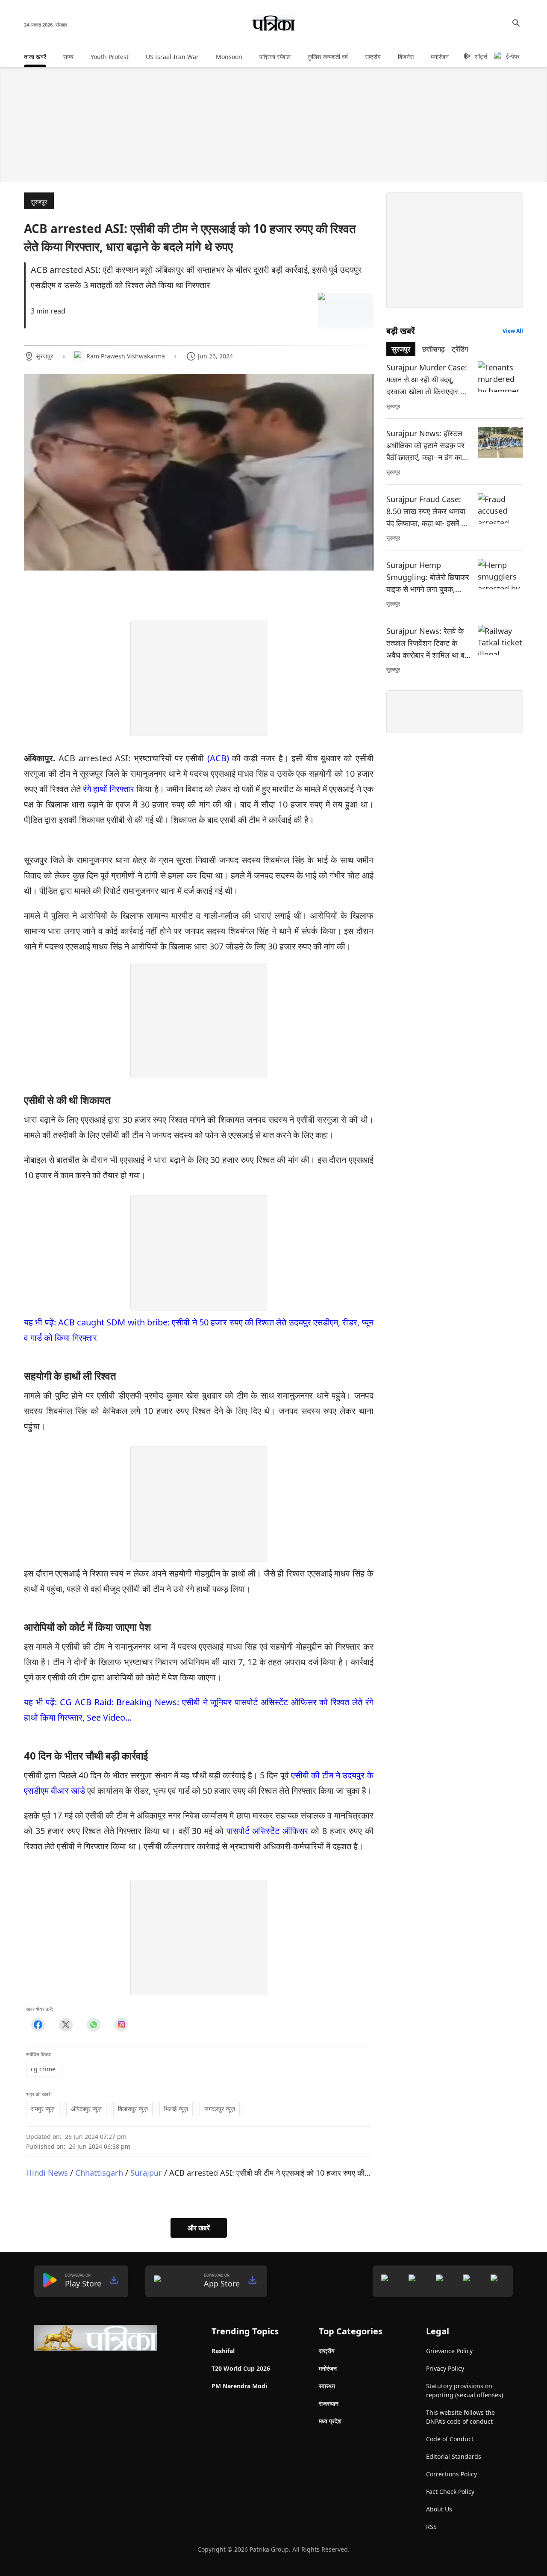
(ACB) (218, 758)
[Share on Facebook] (38, 2025)
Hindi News (47, 2172)
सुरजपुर (39, 202)
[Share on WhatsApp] (93, 2025)
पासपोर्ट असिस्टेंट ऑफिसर (267, 1831)
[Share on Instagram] (121, 2025)
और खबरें (199, 2228)
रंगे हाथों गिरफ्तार (109, 789)
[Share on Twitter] (66, 2025)
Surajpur (146, 2172)
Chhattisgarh (99, 2172)
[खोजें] (516, 23)
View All (513, 331)
